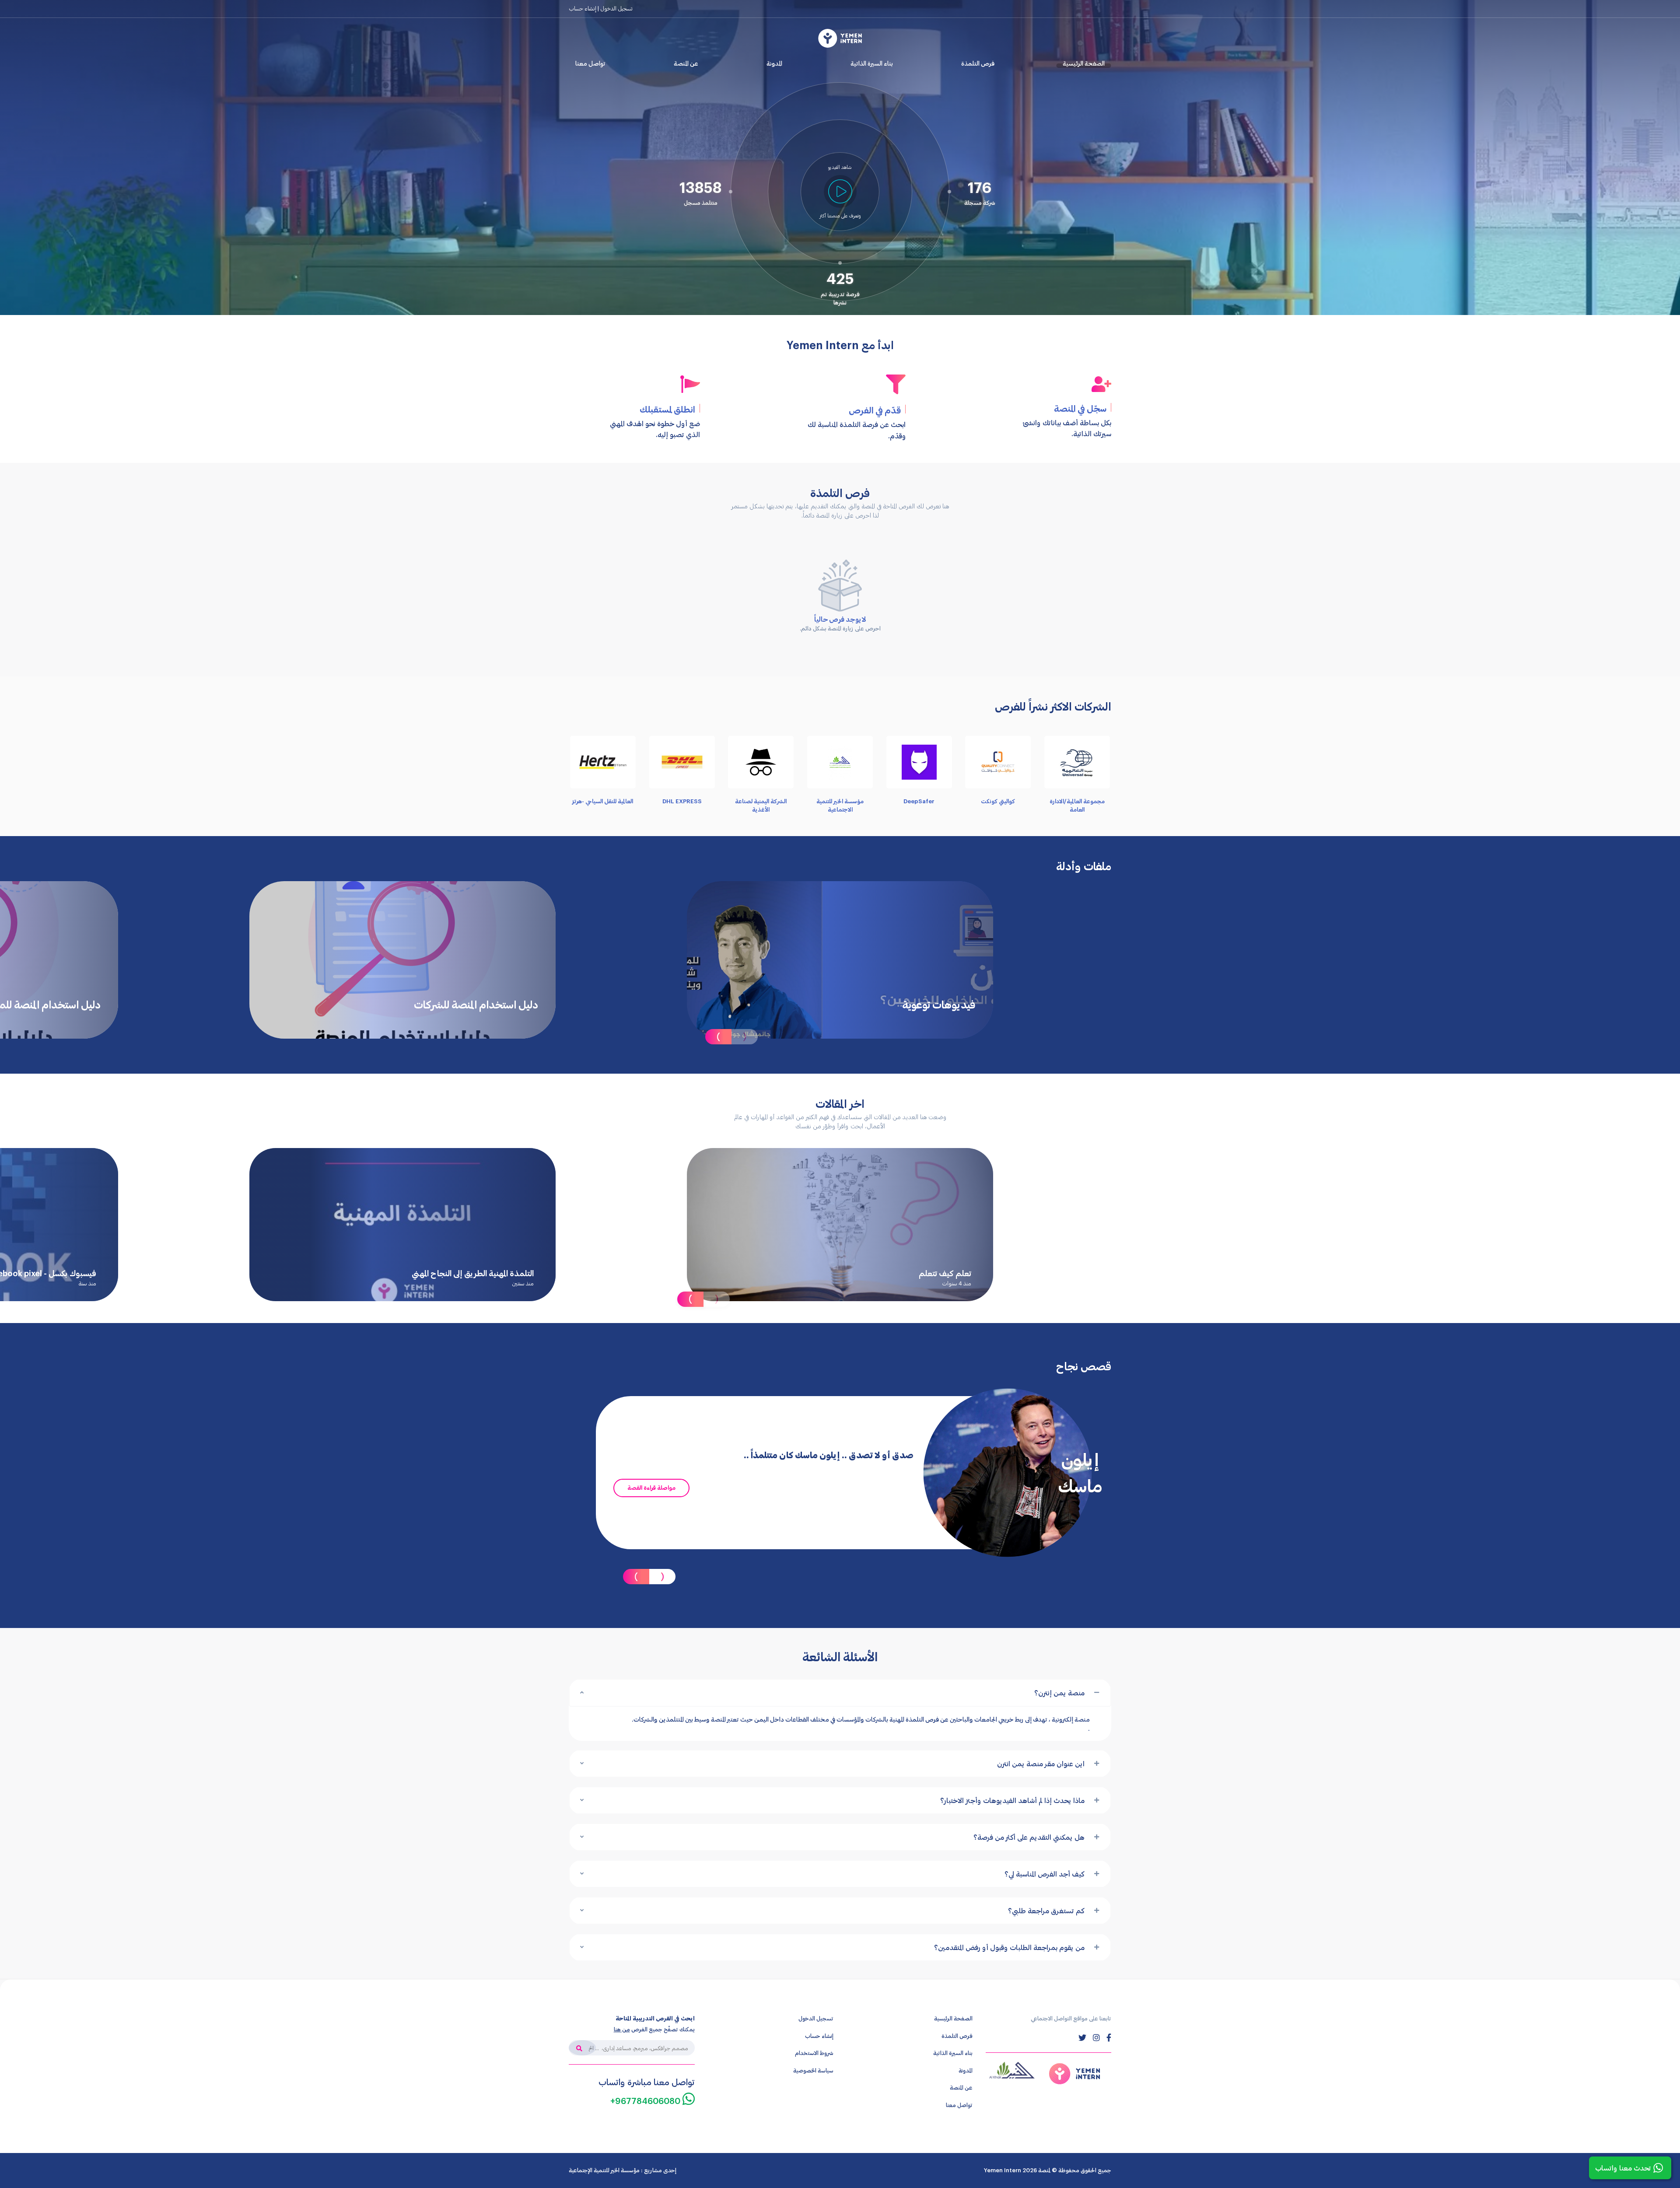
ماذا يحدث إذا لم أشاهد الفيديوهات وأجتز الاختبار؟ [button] (1012, 1800)
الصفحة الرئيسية (1084, 63)
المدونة (774, 63)
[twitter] (1082, 2037)
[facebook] (1109, 2037)
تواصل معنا (590, 63)
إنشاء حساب (583, 8)
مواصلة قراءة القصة (651, 1488)
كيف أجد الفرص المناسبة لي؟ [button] (1045, 1874)
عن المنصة (686, 63)
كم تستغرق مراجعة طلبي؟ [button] (1046, 1910)
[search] (582, 2048)
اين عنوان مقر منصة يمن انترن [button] (1041, 1763)
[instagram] (1096, 2037)
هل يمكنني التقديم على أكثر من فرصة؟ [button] (1029, 1837)
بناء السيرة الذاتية (872, 63)
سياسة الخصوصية (813, 2070)
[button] (840, 191)
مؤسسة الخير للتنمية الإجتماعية (604, 2170)
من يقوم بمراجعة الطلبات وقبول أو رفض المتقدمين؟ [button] (1009, 1947)
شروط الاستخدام (814, 2053)
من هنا (622, 2029)
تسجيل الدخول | (614, 8)
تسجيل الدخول (816, 2018)
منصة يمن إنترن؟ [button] (1059, 1693)
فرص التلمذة (978, 63)
